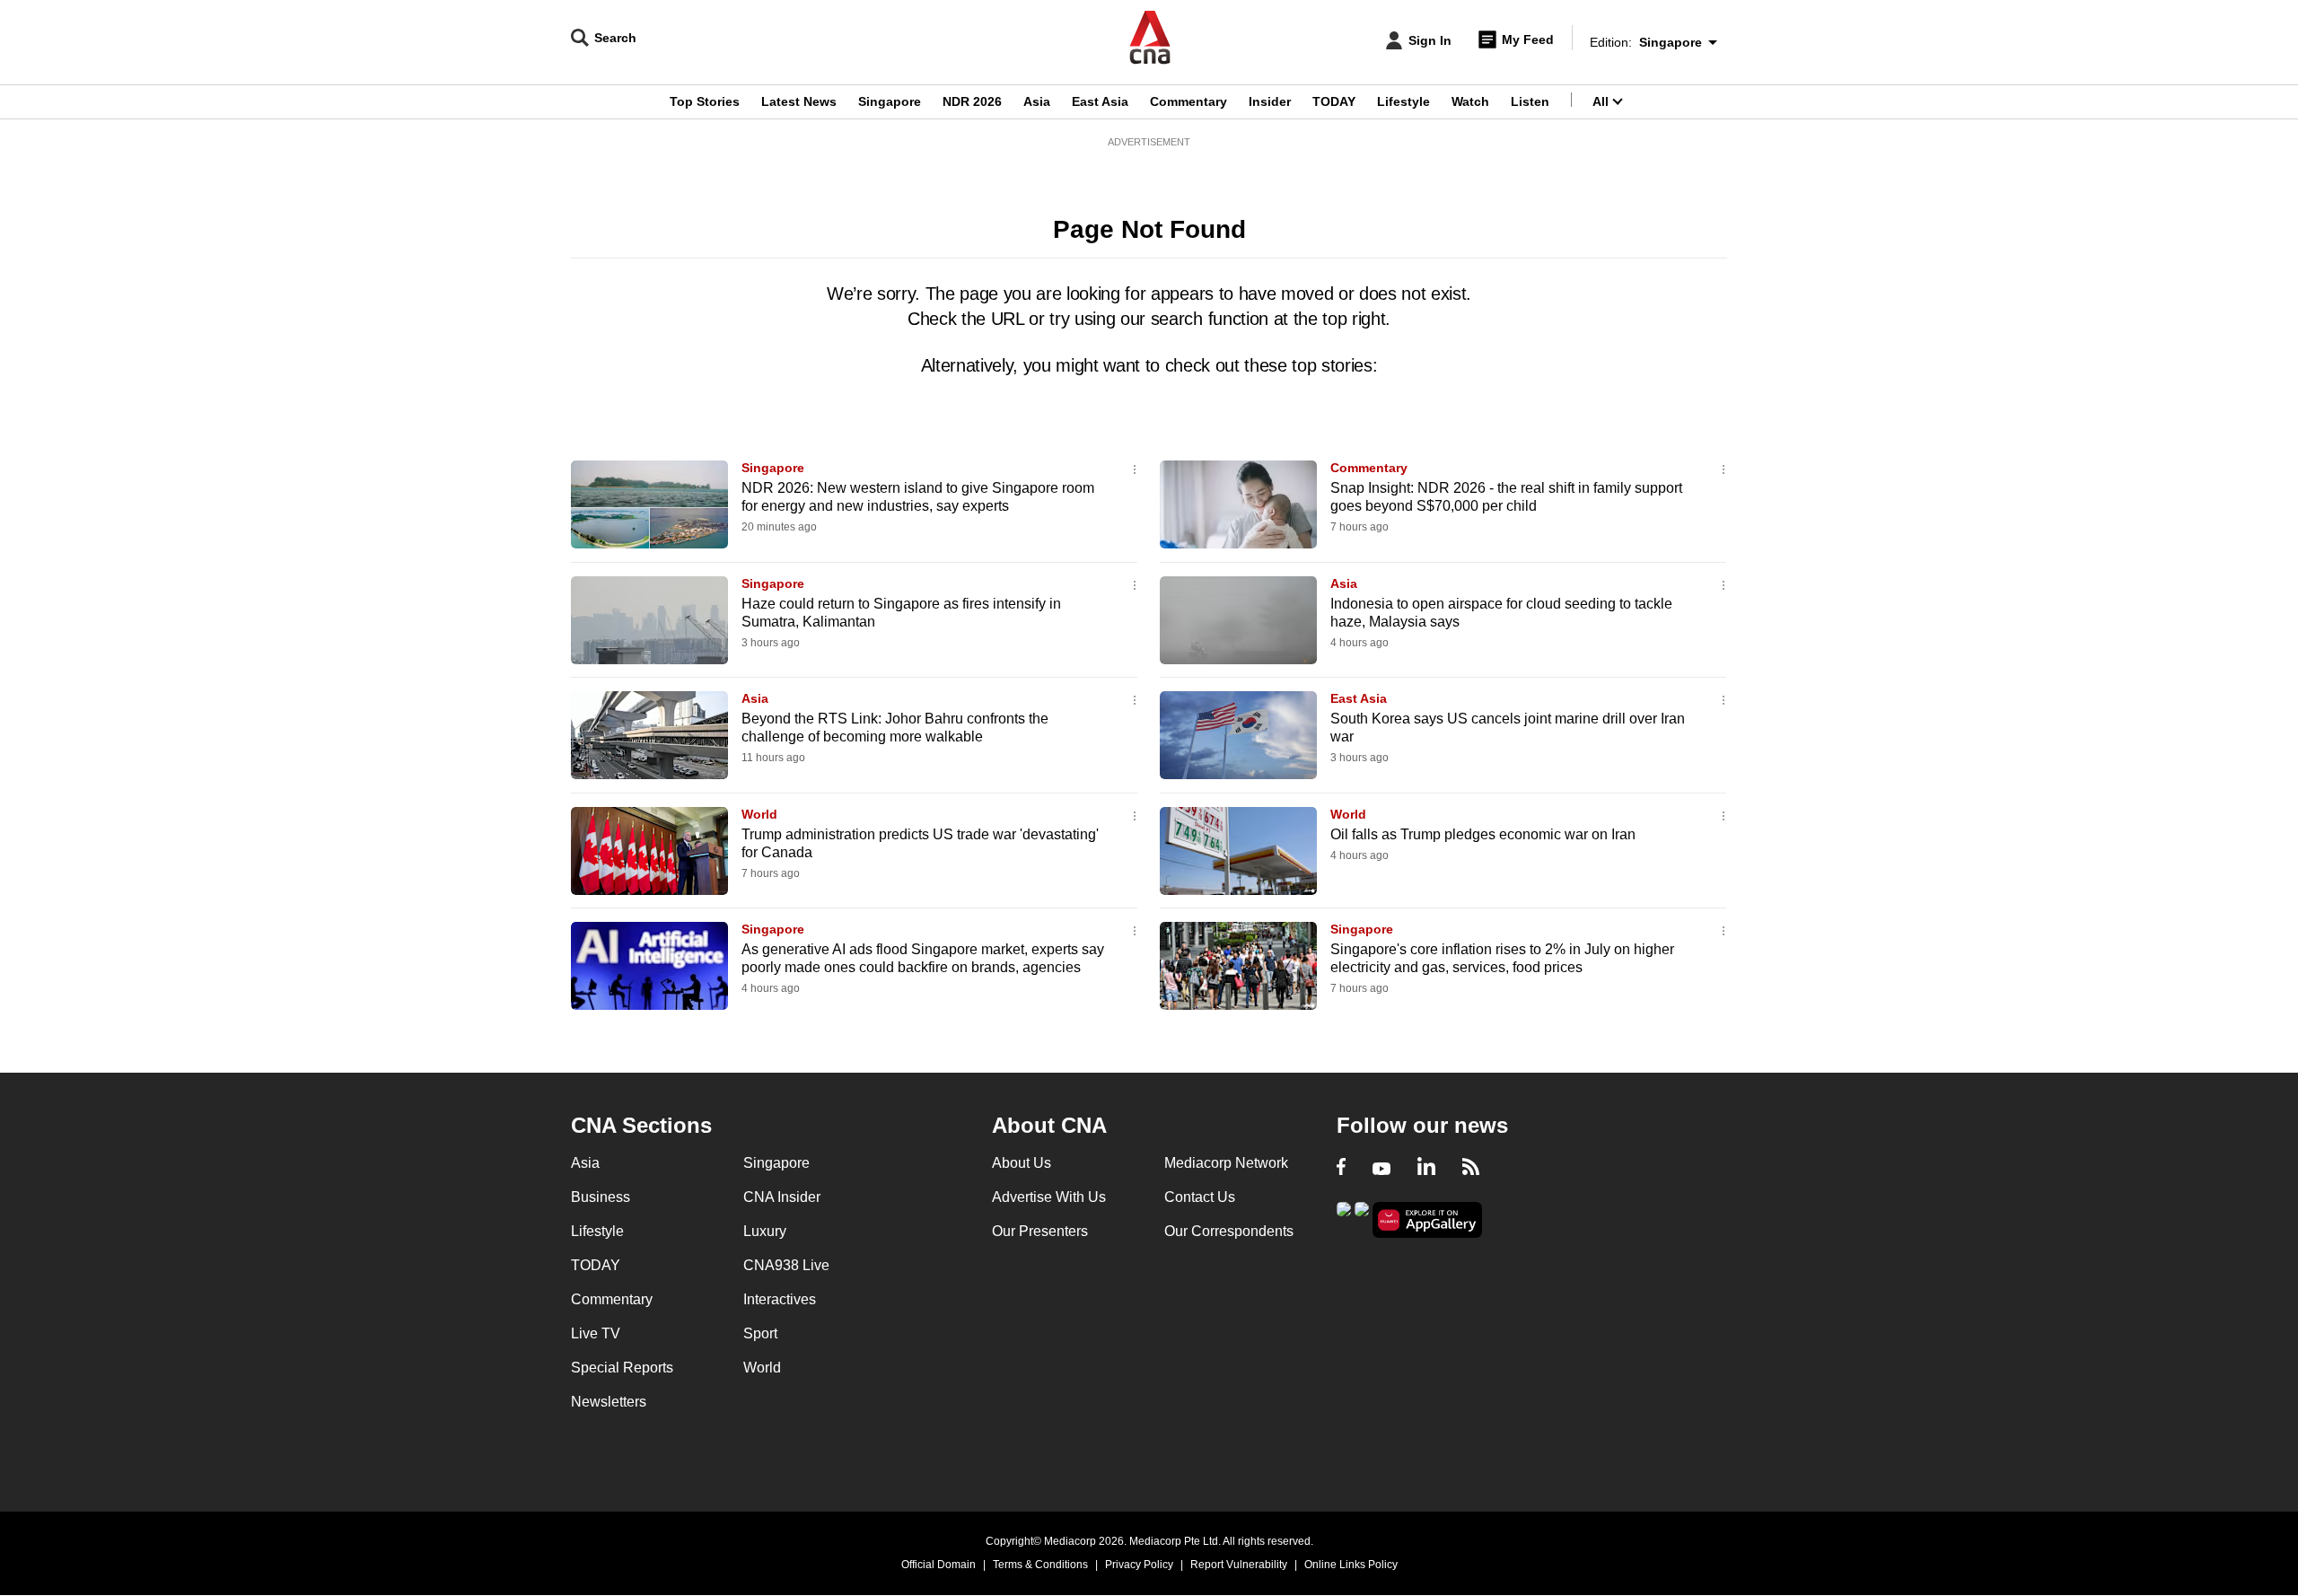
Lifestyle (1403, 101)
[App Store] (1362, 1219)
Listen (1530, 101)
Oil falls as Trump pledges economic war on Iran (1483, 834)
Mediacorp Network (1226, 1163)
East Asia (1100, 101)
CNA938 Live (786, 1265)
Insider (1270, 101)
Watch (1470, 101)
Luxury (765, 1231)
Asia (1037, 101)
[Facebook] (1341, 1169)
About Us (1022, 1163)
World (759, 814)
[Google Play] (1344, 1219)
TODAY (1334, 101)
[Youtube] (1381, 1169)
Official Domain (938, 1565)
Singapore (890, 101)
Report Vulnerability (1239, 1565)
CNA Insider (782, 1197)
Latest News (799, 101)
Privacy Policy (1139, 1565)
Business (601, 1197)
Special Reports (622, 1368)
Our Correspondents (1229, 1231)
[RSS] (1471, 1169)
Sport (760, 1333)
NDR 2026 (972, 101)
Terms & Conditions (1040, 1565)
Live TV (596, 1333)
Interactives (780, 1299)
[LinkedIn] (1426, 1169)
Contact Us (1200, 1197)
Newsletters (609, 1402)
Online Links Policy (1351, 1565)
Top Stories (705, 101)
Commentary (1188, 101)
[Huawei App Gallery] (1427, 1220)
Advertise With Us (1049, 1197)
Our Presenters (1040, 1231)
